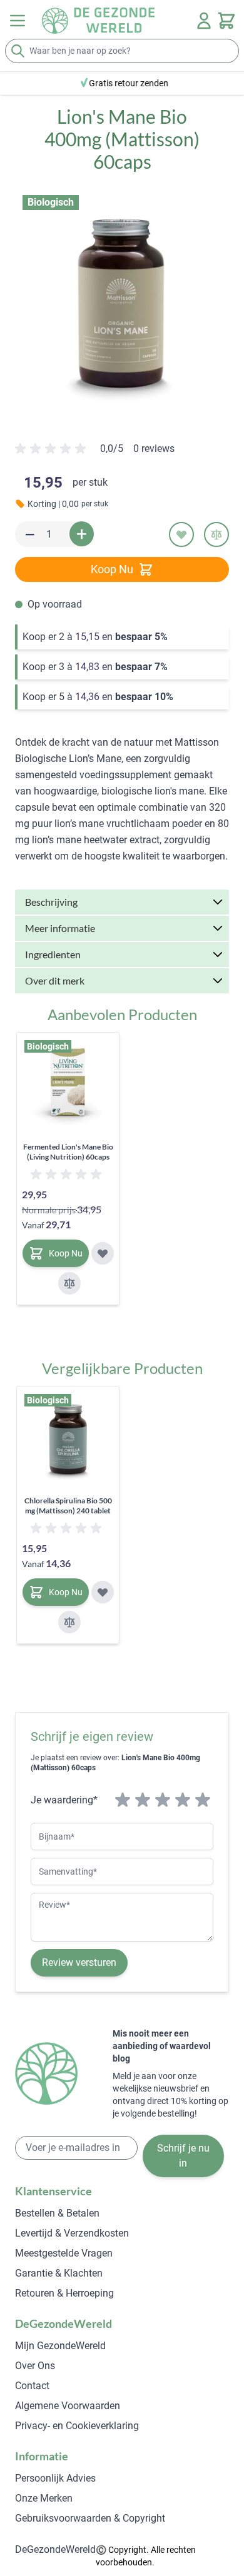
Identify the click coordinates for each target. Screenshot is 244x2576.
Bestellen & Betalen (57, 2213)
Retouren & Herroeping (64, 2293)
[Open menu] (18, 21)
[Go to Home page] (98, 21)
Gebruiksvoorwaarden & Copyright (90, 2518)
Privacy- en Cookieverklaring (77, 2426)
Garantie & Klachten (59, 2273)
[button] (122, 302)
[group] (95, 454)
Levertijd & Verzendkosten (72, 2233)
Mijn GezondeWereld (60, 2346)
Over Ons (35, 2366)
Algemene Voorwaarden (68, 2406)
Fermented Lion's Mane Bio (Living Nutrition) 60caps (68, 1152)
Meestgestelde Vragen (64, 2253)
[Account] (204, 21)
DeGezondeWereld (55, 2549)
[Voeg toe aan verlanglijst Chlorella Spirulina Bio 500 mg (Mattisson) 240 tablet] (103, 1592)
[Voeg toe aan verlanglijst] (181, 534)
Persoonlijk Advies (55, 2478)
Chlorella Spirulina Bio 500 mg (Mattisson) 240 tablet (68, 1506)
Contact (32, 2386)
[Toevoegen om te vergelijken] (216, 534)
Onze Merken (44, 2498)
